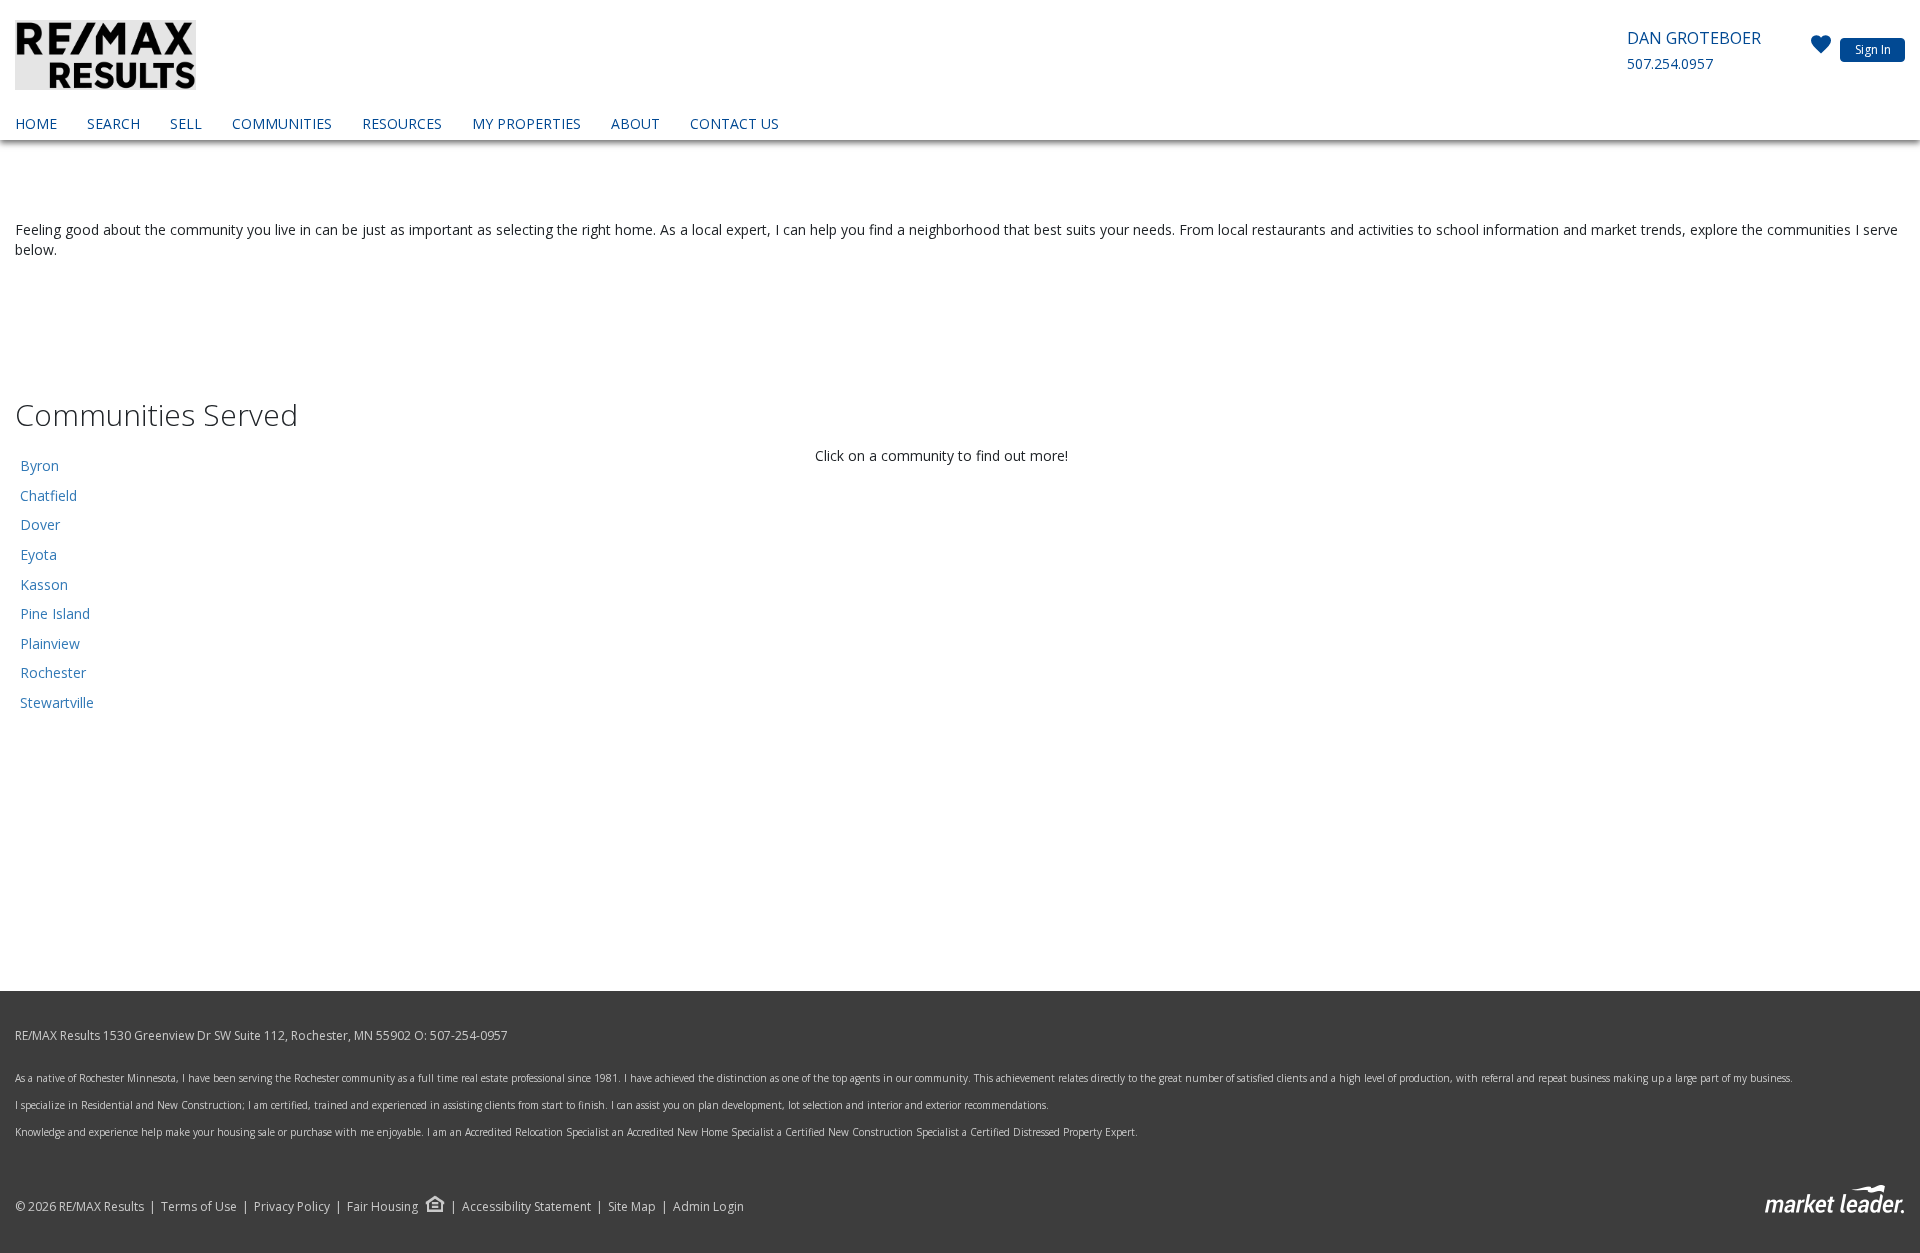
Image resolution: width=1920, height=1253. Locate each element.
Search (113, 123)
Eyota (38, 554)
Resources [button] (402, 123)
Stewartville (57, 702)
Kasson (44, 584)
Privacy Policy (292, 1207)
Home (36, 123)
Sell (186, 123)
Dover (40, 524)
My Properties (526, 123)
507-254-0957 (469, 1035)
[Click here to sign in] (1821, 50)
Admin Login (708, 1207)
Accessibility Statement (526, 1207)
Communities (282, 123)
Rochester (53, 672)
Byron (39, 465)
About (635, 123)
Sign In (1873, 49)
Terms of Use (199, 1207)
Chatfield (48, 495)
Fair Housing (382, 1206)
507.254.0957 (1670, 63)
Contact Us (734, 123)
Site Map (632, 1207)
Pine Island (55, 613)
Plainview (50, 643)
